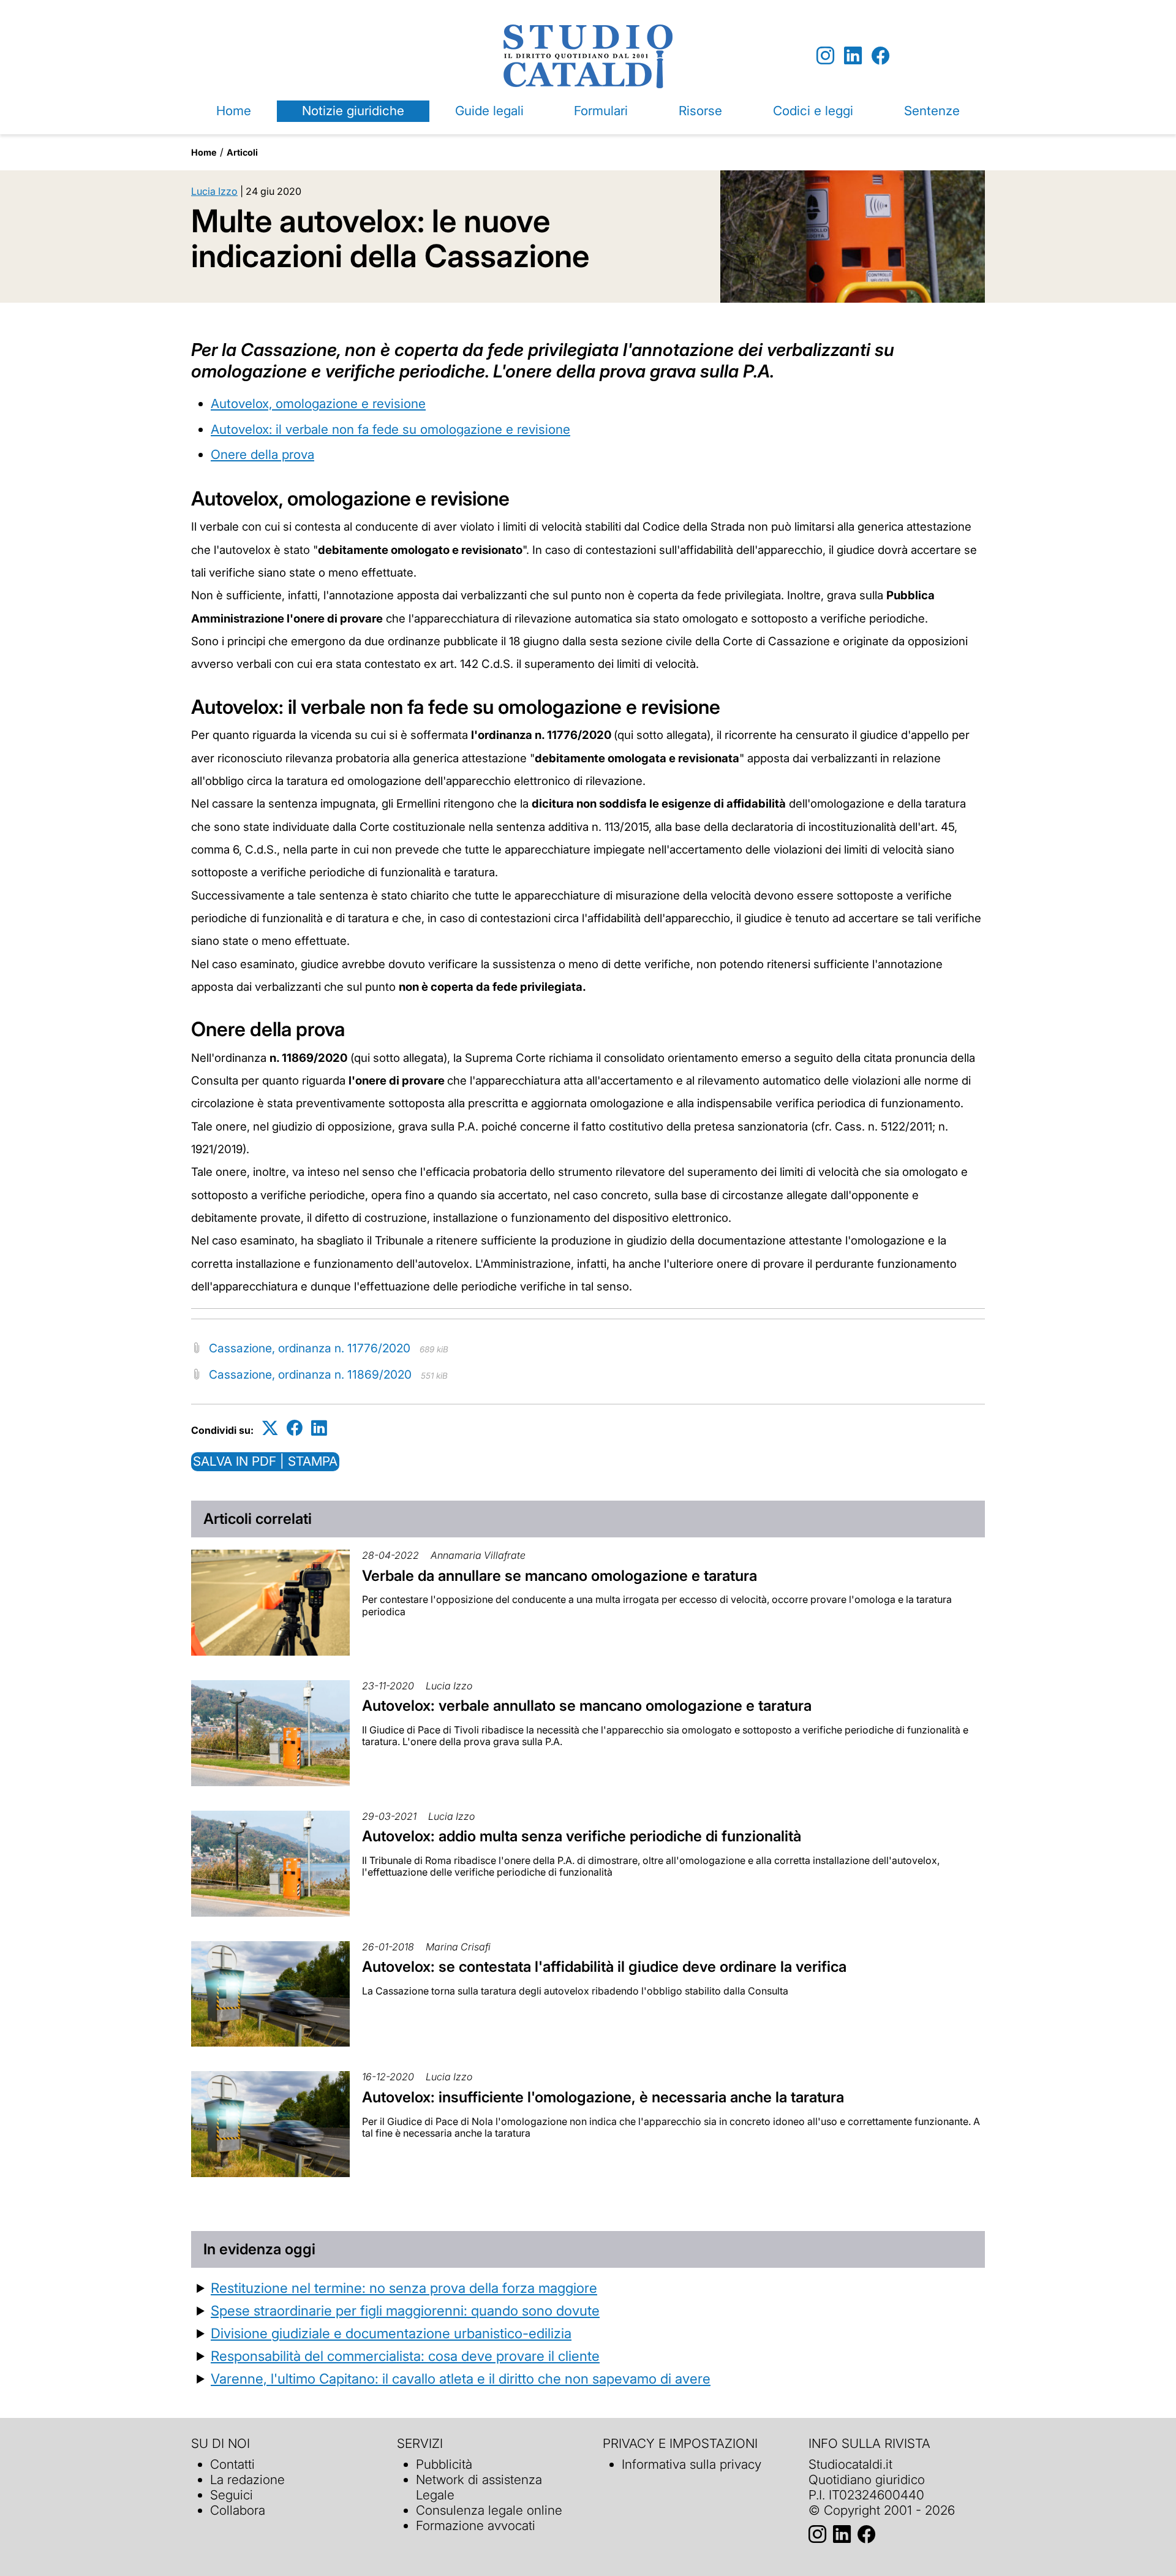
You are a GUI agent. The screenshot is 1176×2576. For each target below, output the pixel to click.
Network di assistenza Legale (479, 2487)
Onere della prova (262, 454)
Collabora (238, 2510)
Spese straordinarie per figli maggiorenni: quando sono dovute (405, 2310)
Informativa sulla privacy (692, 2464)
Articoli (242, 152)
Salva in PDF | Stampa (265, 1461)
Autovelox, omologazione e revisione (318, 403)
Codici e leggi (813, 111)
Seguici (232, 2495)
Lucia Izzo (214, 191)
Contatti (232, 2464)
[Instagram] (825, 56)
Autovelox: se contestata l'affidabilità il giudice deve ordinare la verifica (604, 1967)
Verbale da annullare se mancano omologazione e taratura (560, 1576)
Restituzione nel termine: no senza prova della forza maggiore (404, 2288)
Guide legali (489, 111)
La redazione (247, 2479)
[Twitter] (270, 1428)
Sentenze (932, 111)
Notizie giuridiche (353, 111)
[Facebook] (880, 56)
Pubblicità (444, 2464)
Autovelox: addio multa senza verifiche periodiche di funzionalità (582, 1836)
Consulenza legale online (489, 2510)
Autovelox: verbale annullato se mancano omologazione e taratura (587, 1706)
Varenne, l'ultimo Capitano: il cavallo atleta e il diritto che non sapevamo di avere (461, 2378)
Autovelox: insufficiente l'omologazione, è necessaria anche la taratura (603, 2097)
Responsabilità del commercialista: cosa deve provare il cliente (405, 2356)
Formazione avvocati (476, 2525)
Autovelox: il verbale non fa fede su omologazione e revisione (390, 429)
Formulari (601, 111)
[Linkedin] (853, 56)
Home (234, 111)
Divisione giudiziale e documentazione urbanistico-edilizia (391, 2333)
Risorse (700, 111)
